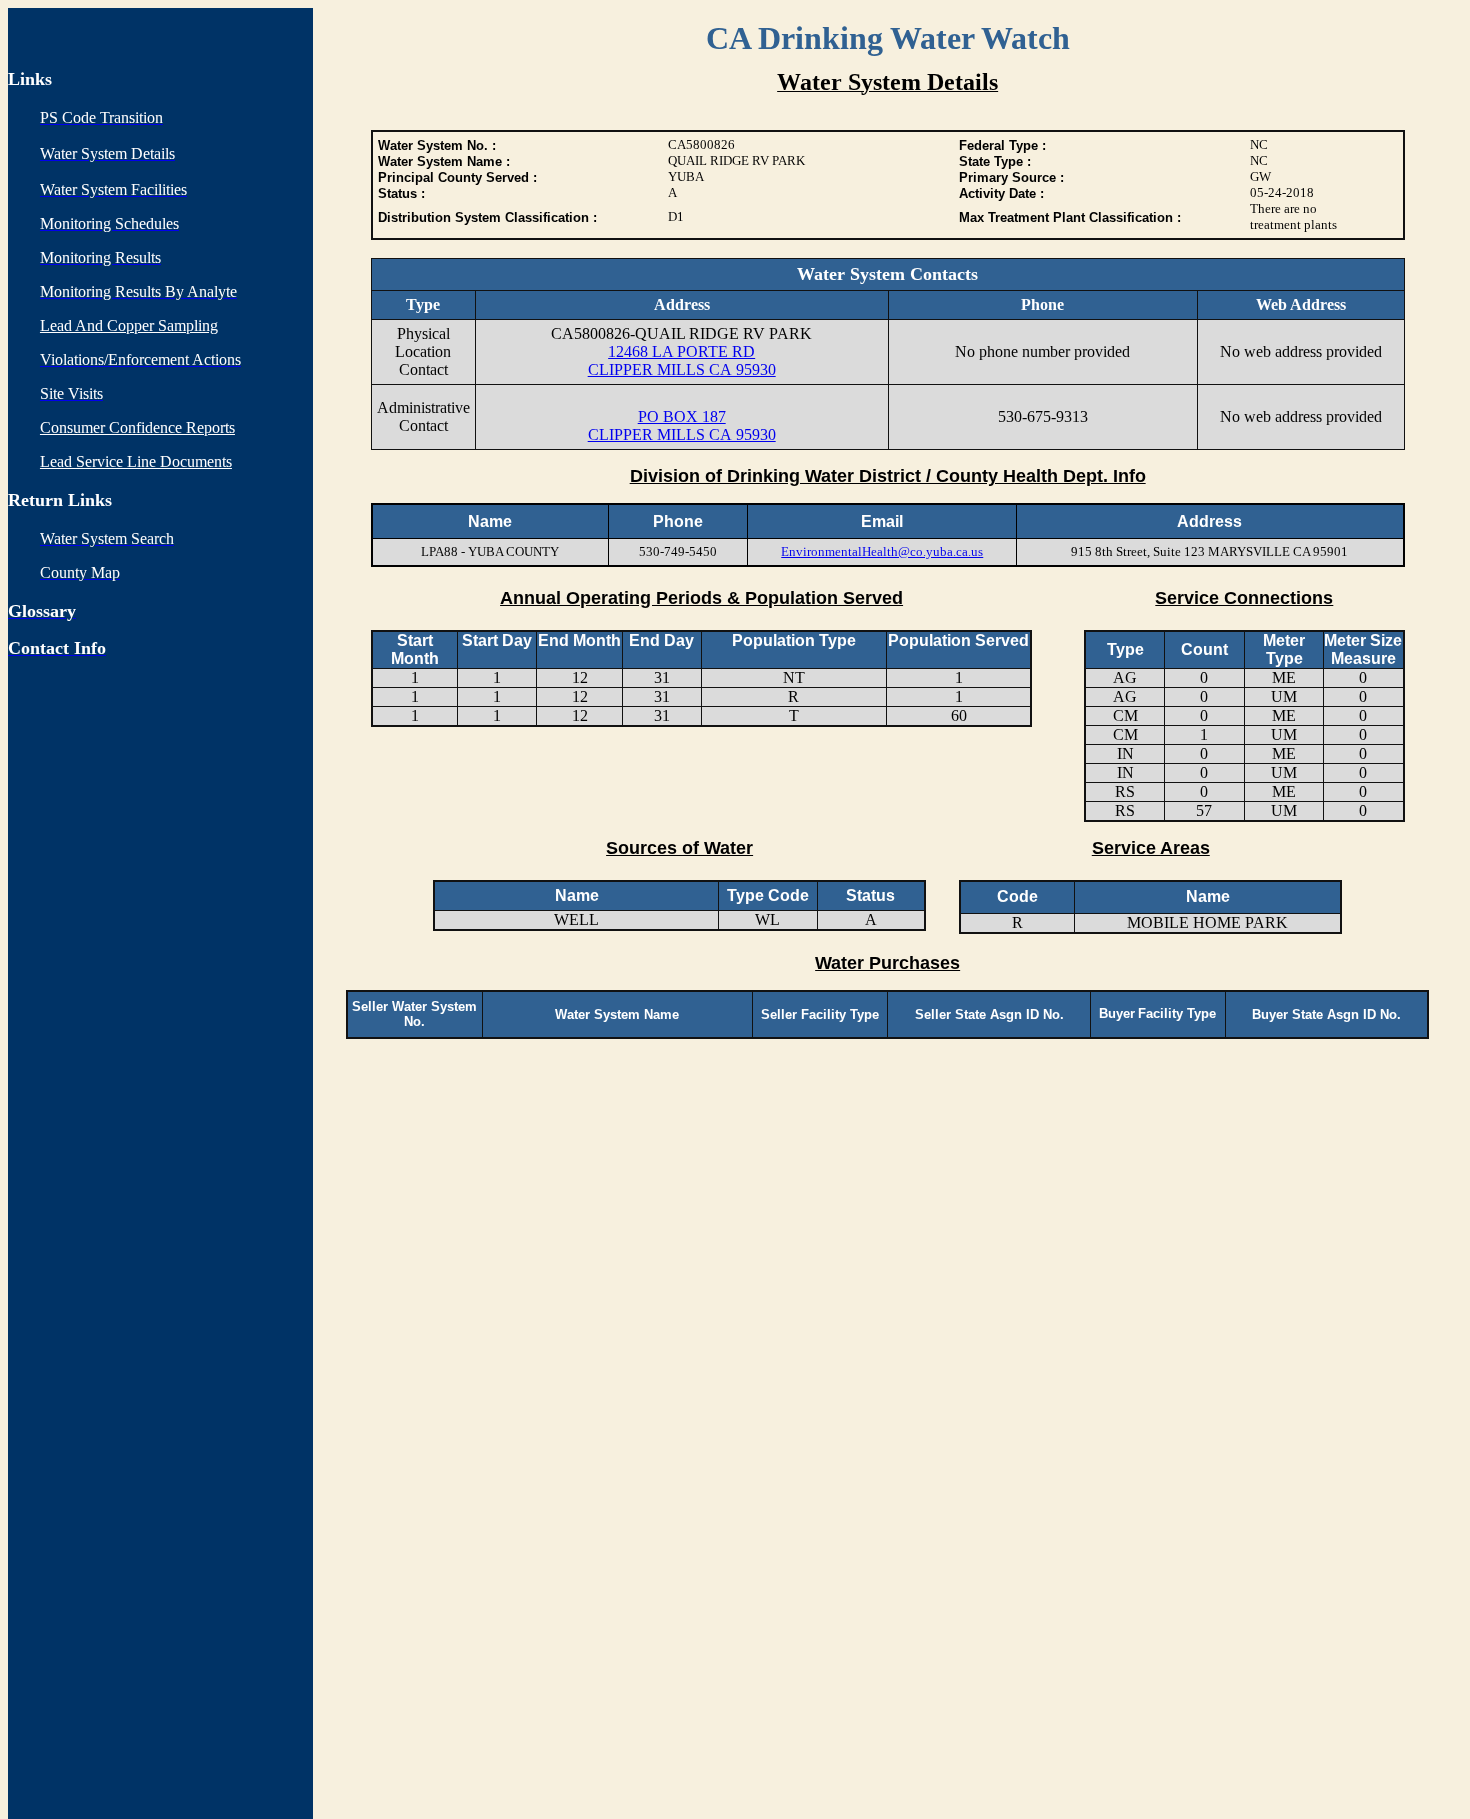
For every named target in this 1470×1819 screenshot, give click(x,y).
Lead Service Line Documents (136, 461)
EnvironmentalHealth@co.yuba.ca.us (882, 551)
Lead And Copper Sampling (129, 325)
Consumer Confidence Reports (137, 427)
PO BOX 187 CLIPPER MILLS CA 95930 (682, 425)
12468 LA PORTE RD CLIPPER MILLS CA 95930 (682, 360)
